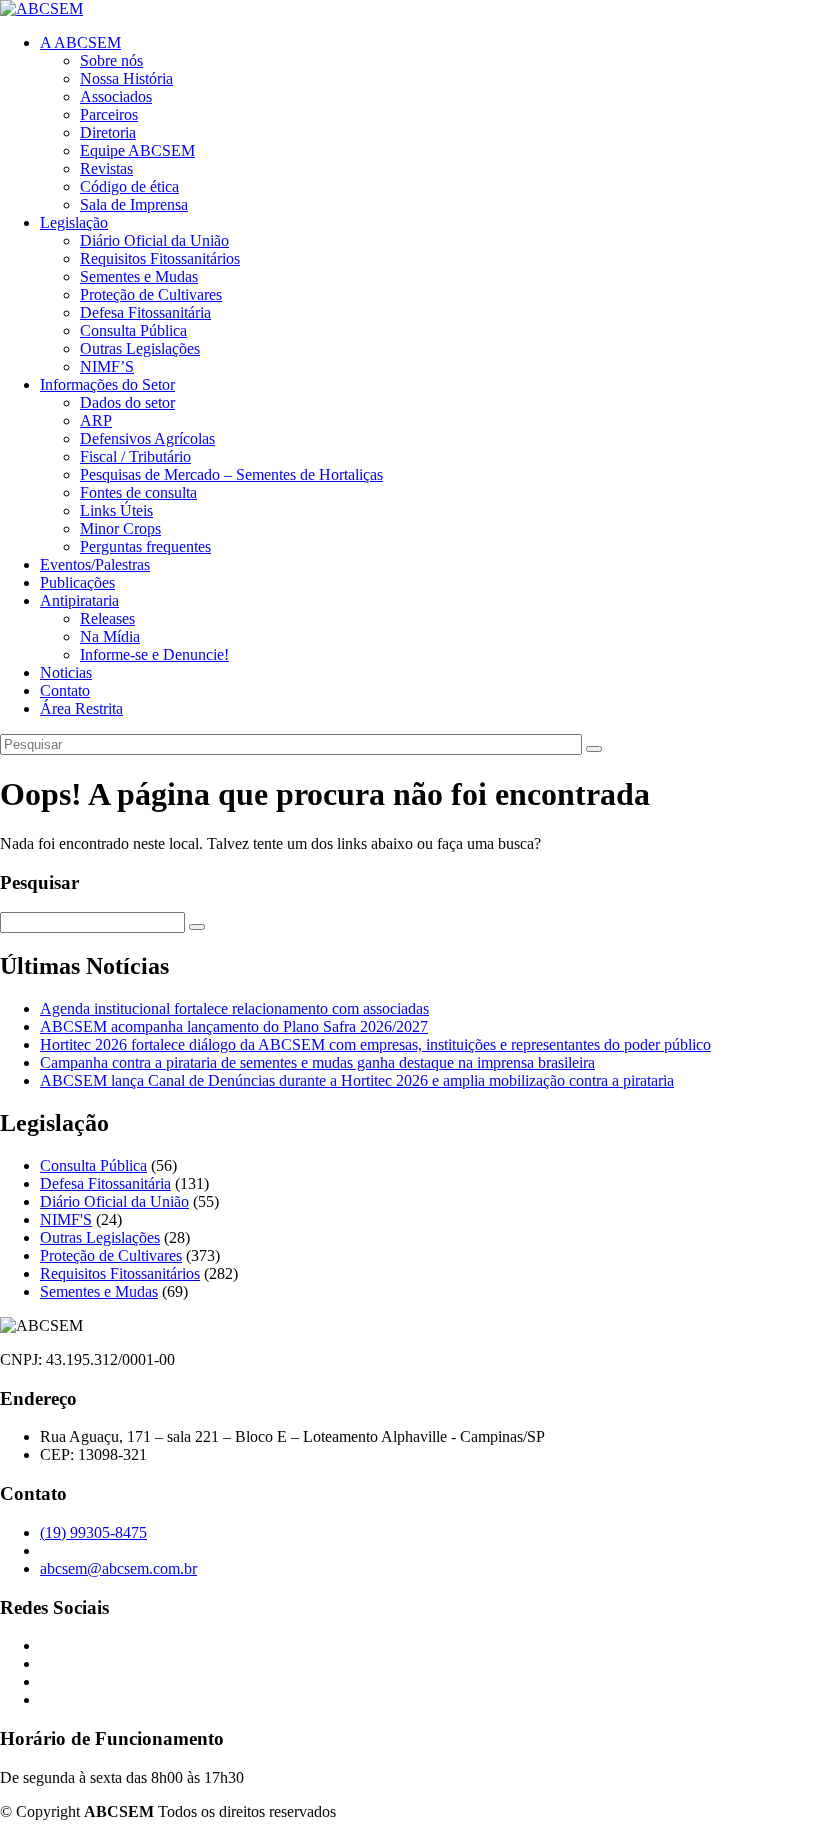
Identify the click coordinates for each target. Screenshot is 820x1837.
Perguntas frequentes (145, 546)
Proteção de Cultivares (151, 294)
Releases (107, 618)
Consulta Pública (133, 330)
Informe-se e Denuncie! (154, 654)
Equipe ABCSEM (137, 150)
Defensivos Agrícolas (147, 438)
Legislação (74, 222)
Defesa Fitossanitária (145, 312)
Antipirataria (79, 600)
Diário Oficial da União (154, 240)
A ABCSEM (80, 42)
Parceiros (109, 114)
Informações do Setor (107, 384)
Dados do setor (127, 402)
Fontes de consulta (138, 492)
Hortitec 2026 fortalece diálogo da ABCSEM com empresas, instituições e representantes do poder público (375, 1044)
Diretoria (108, 132)
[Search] (594, 749)
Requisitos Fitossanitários (160, 258)
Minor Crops (120, 528)
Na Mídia (110, 636)
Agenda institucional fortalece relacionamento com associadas (234, 1008)
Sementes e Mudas (139, 276)
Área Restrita (81, 708)
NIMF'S (66, 1219)
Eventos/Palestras (95, 564)
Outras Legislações (140, 348)
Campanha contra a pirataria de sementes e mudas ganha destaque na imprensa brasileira (317, 1062)
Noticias (66, 672)
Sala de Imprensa (134, 204)
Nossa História (126, 78)
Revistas (106, 168)
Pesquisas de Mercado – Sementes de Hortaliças (231, 474)
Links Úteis (116, 510)
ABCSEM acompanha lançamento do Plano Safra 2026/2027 (234, 1026)
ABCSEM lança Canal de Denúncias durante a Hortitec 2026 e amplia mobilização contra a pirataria (357, 1080)
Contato (65, 690)
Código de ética (129, 186)
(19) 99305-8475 (93, 1532)
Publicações (77, 582)
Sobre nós (111, 60)
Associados (116, 96)
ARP (96, 420)
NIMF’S (107, 366)
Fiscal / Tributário (135, 456)
